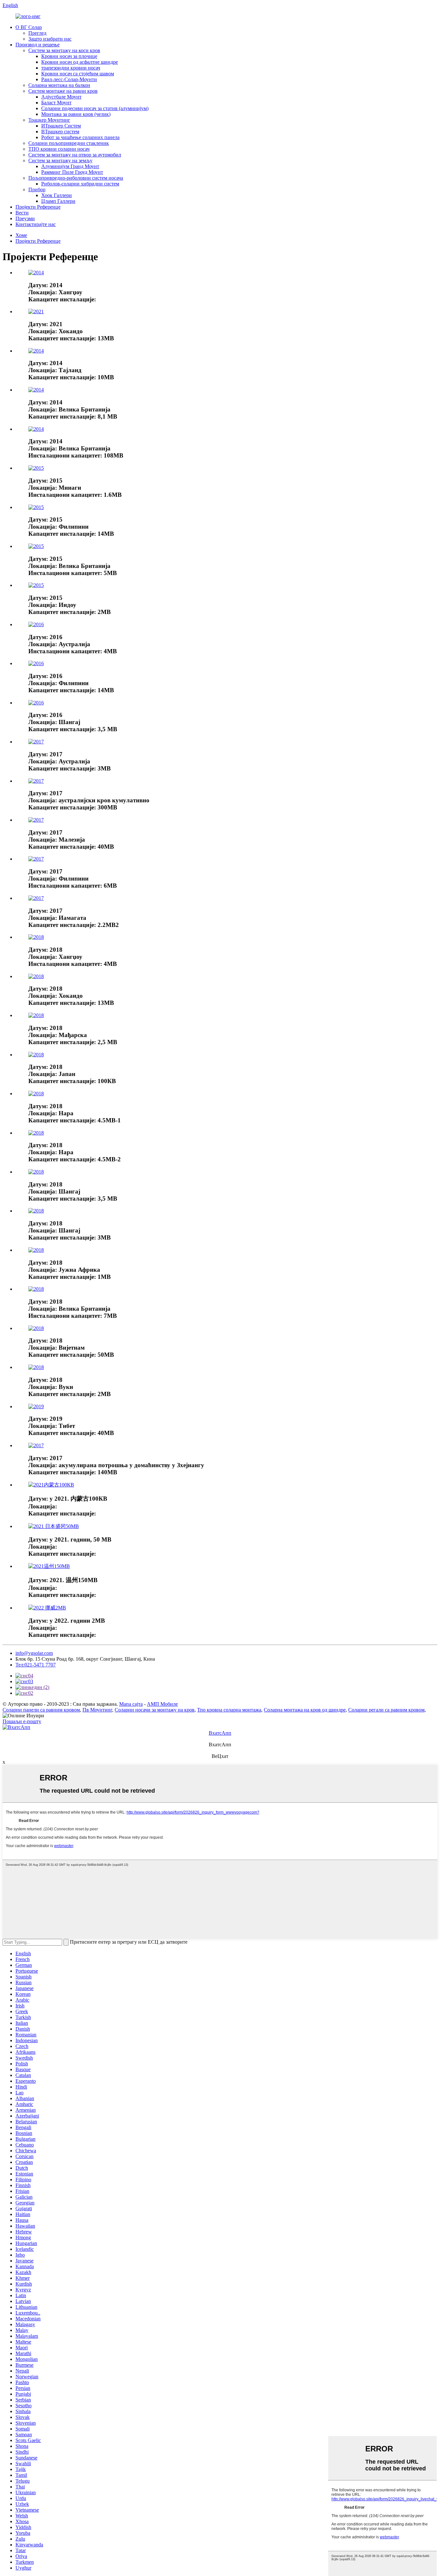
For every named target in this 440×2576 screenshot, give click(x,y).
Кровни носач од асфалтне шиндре (80, 62)
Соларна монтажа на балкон (59, 85)
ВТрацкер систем (60, 132)
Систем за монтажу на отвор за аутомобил (75, 155)
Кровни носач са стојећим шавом (78, 74)
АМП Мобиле (162, 1704)
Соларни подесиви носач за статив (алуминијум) (95, 108)
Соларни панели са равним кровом (41, 1710)
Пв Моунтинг (97, 1710)
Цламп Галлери (58, 201)
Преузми (25, 218)
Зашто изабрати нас (50, 39)
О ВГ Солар (29, 27)
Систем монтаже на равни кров (63, 91)
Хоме (21, 235)
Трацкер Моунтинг (49, 120)
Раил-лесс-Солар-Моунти (69, 79)
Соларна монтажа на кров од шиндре (305, 1710)
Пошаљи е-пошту (22, 1721)
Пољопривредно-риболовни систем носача (76, 178)
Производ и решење (38, 45)
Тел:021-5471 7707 (36, 1665)
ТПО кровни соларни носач (59, 149)
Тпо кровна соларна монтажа (229, 1710)
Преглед (37, 33)
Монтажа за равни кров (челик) (76, 114)
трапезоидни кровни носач (71, 68)
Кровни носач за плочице (69, 56)
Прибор (37, 189)
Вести (22, 213)
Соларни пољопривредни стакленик (69, 143)
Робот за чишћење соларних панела (80, 137)
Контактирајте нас (36, 224)
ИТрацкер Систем (61, 126)
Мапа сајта (131, 1704)
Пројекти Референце (38, 207)
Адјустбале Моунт (61, 97)
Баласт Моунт (56, 103)
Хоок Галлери (57, 195)
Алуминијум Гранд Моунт (70, 166)
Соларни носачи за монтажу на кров (155, 1710)
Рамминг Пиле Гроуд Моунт (72, 172)
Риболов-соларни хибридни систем (80, 184)
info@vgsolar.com (34, 1653)
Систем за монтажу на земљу (60, 160)
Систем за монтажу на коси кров (64, 50)
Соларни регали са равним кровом (386, 1710)
